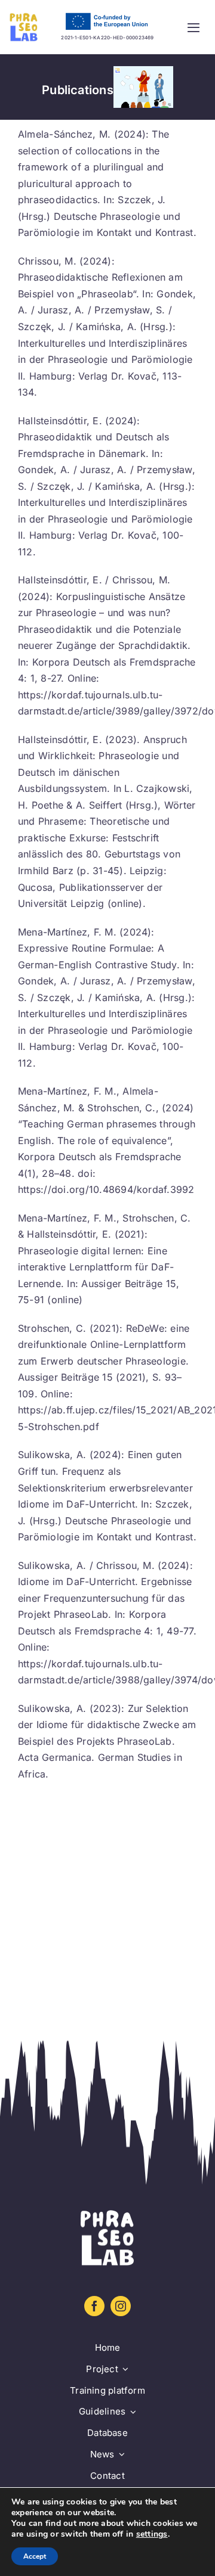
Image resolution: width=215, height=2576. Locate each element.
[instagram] (121, 2306)
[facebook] (94, 2306)
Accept (35, 2556)
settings (152, 2534)
